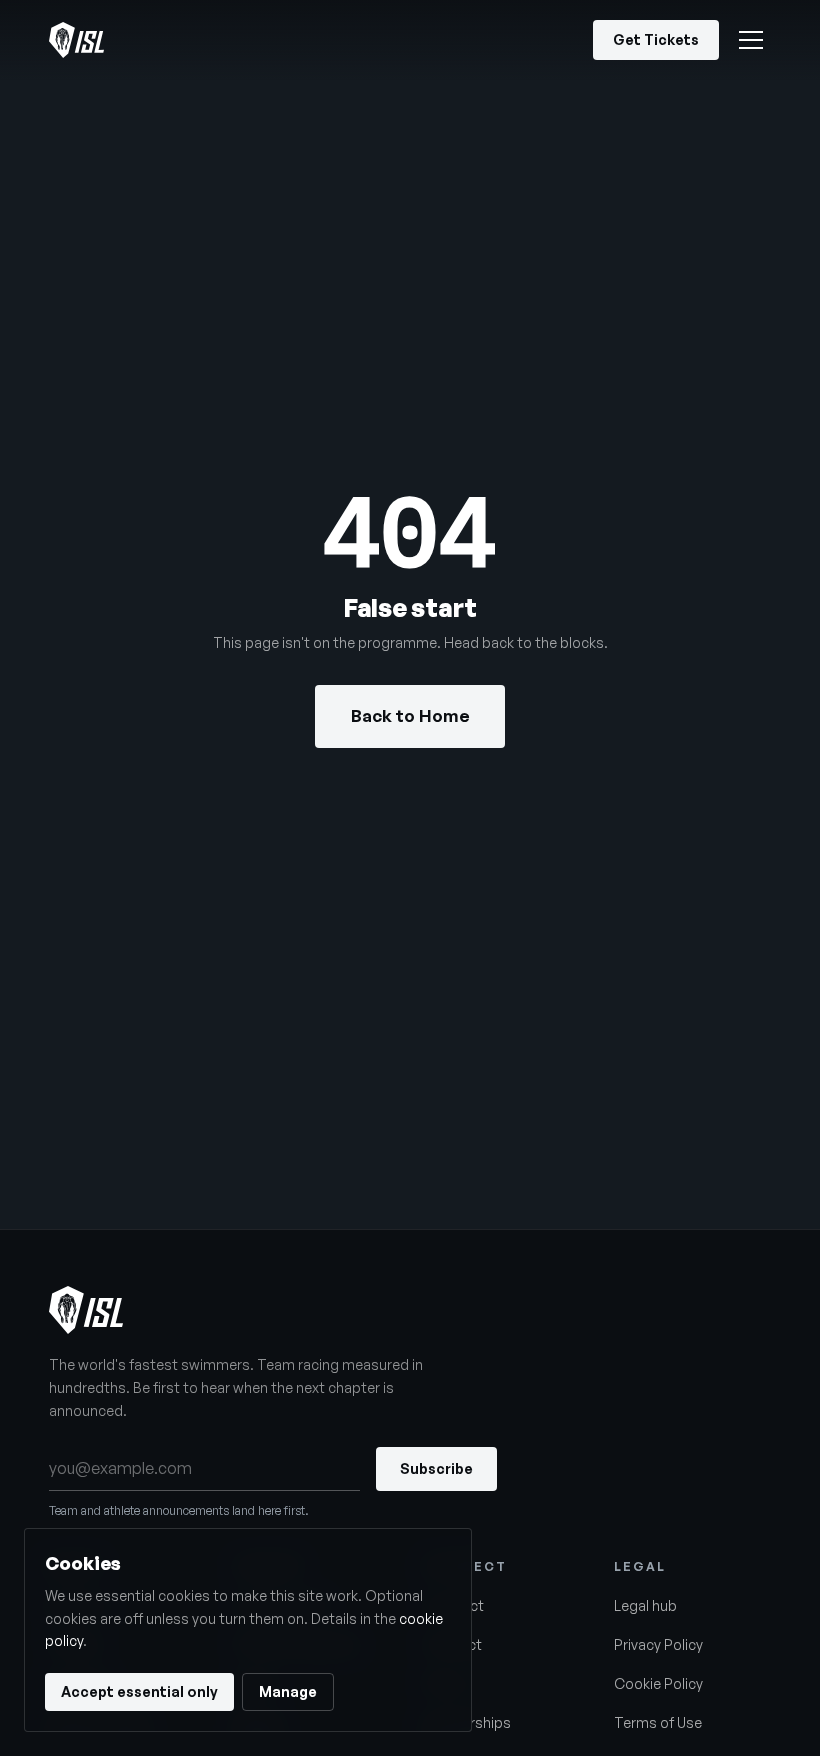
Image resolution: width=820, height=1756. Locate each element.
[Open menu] (751, 40)
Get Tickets (656, 39)
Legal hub (645, 1605)
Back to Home (410, 715)
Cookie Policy (658, 1683)
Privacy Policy (658, 1644)
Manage (288, 1691)
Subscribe (436, 1468)
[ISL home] (76, 40)
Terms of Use (658, 1722)
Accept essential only (139, 1691)
